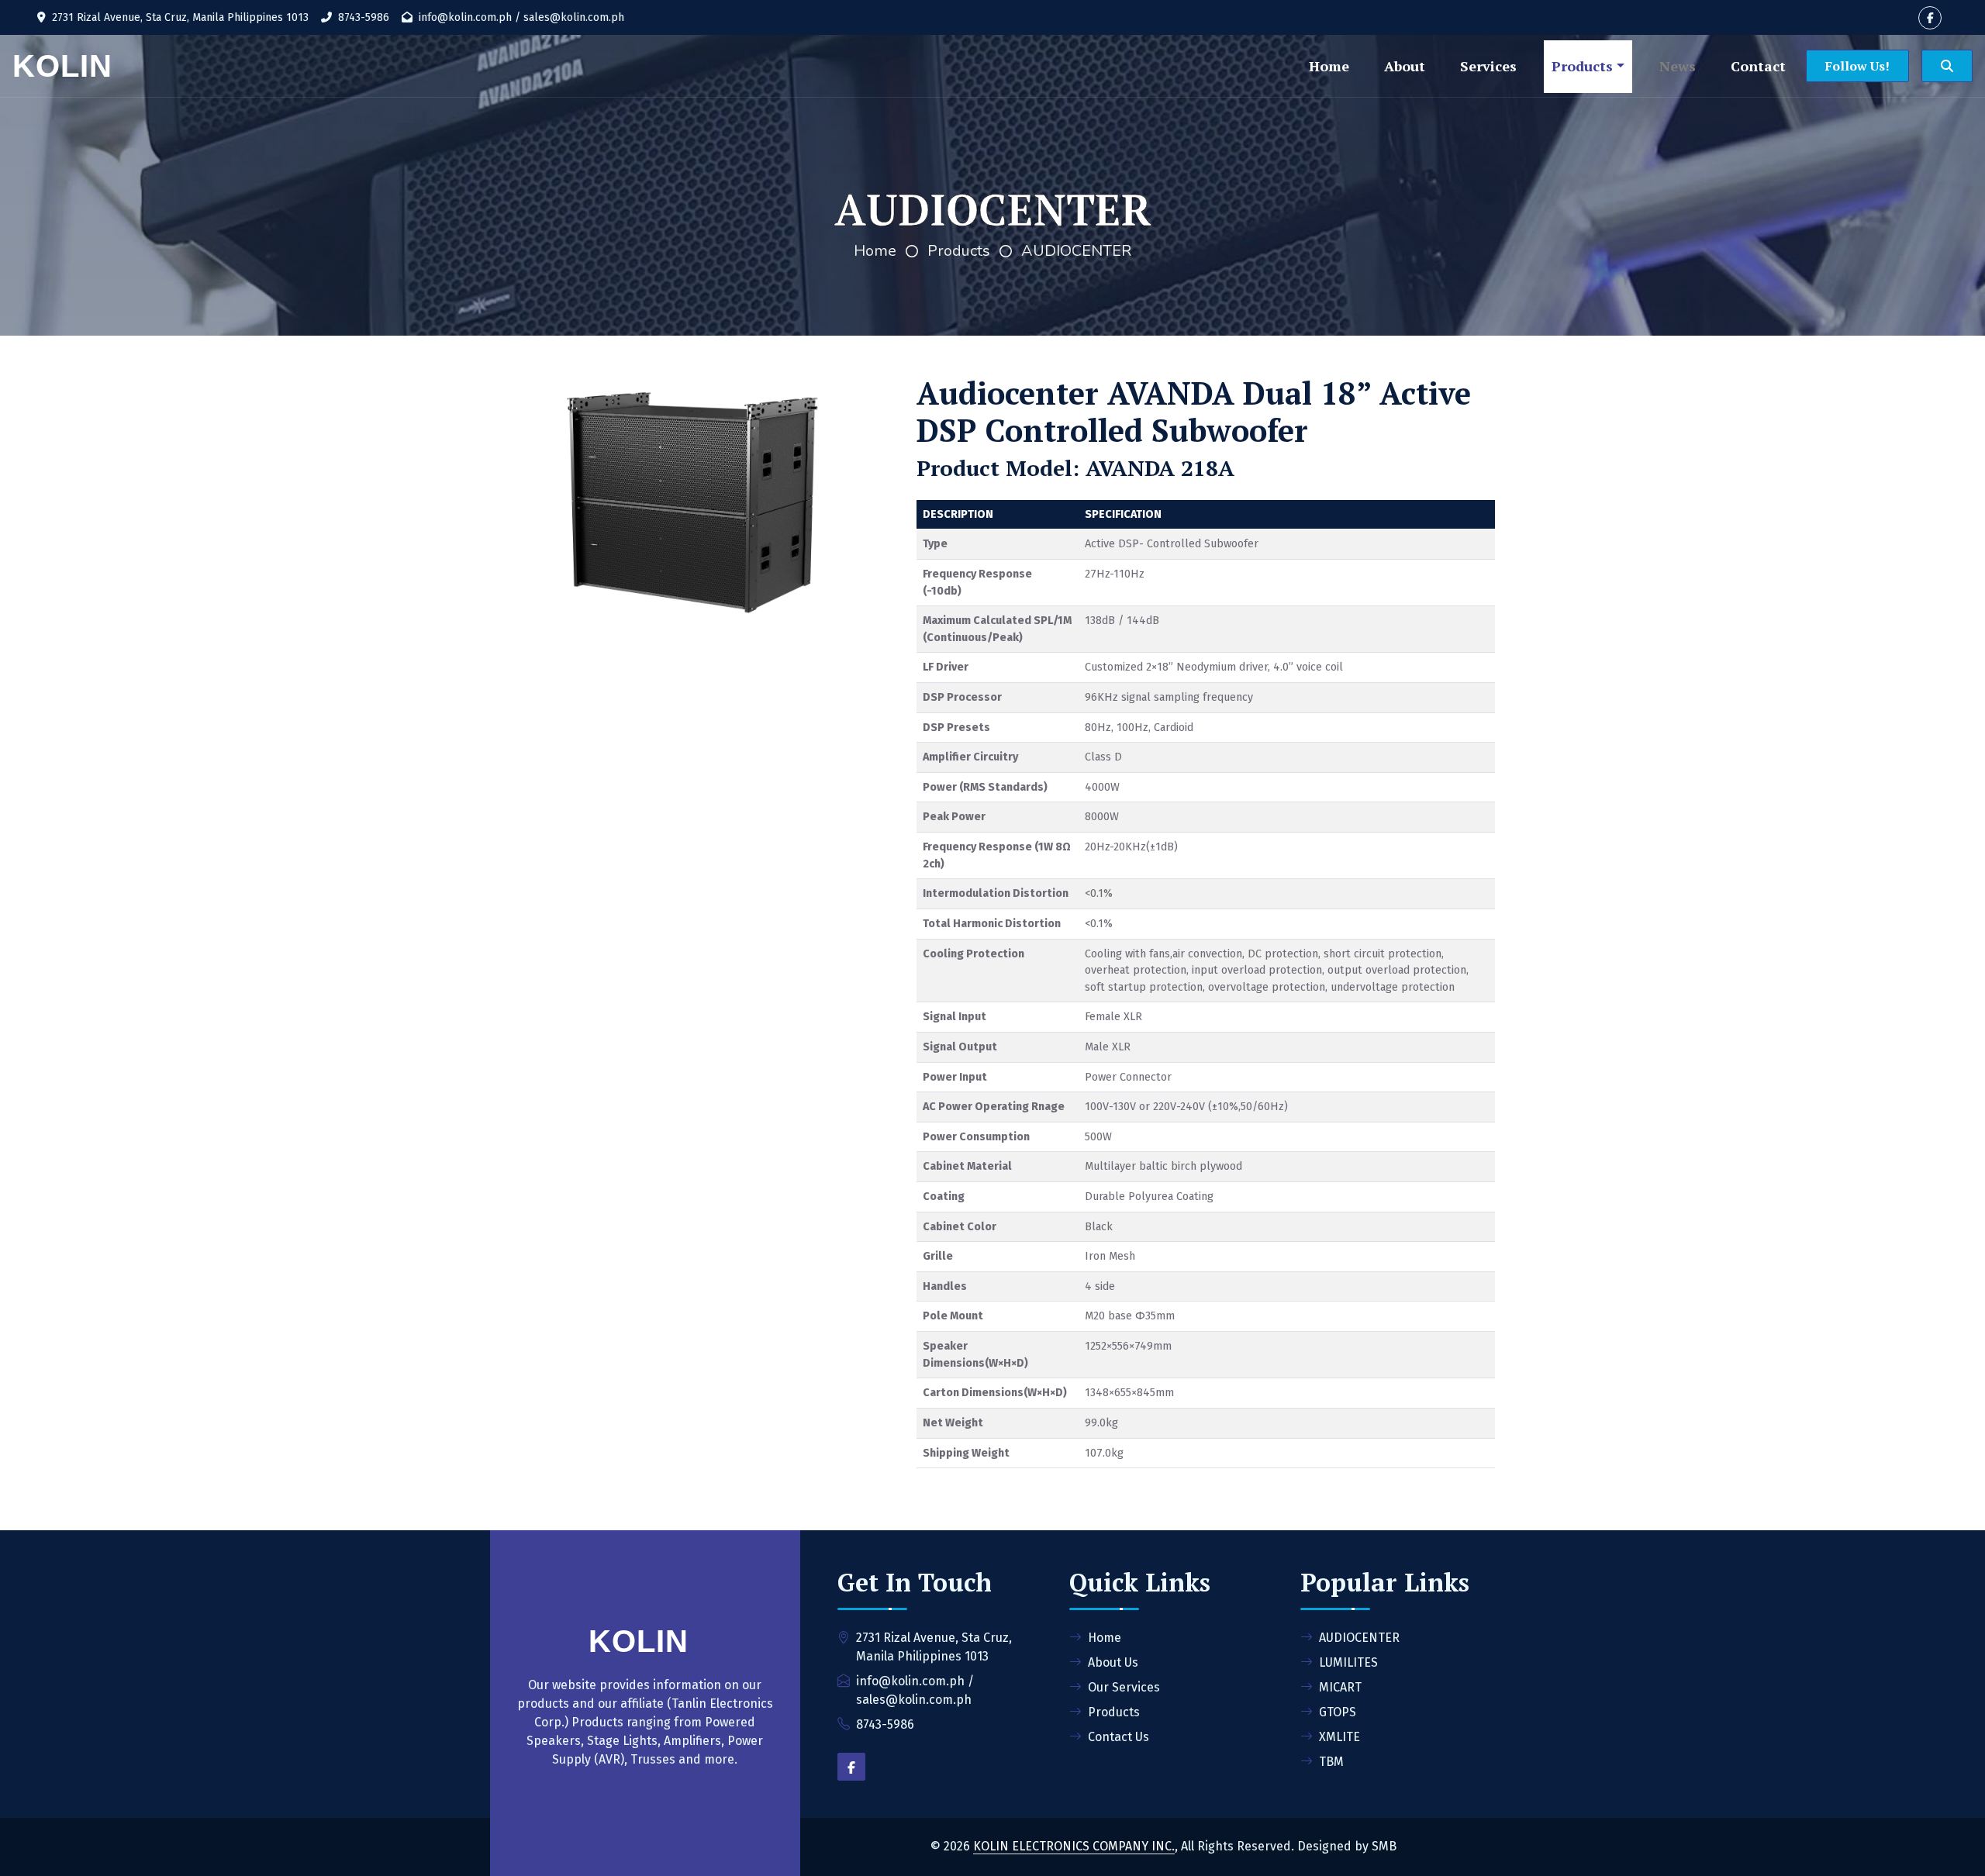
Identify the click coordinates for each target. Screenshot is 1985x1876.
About (1405, 66)
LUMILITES (1348, 1662)
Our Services (1124, 1687)
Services (1488, 66)
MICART (1340, 1687)
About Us (1113, 1662)
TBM (1331, 1762)
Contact (1758, 66)
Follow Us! (1857, 66)
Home (1329, 66)
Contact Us (1119, 1737)
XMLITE (1339, 1737)
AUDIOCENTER (1076, 251)
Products (1582, 66)
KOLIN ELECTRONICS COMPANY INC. (1074, 1846)
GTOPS (1338, 1712)
